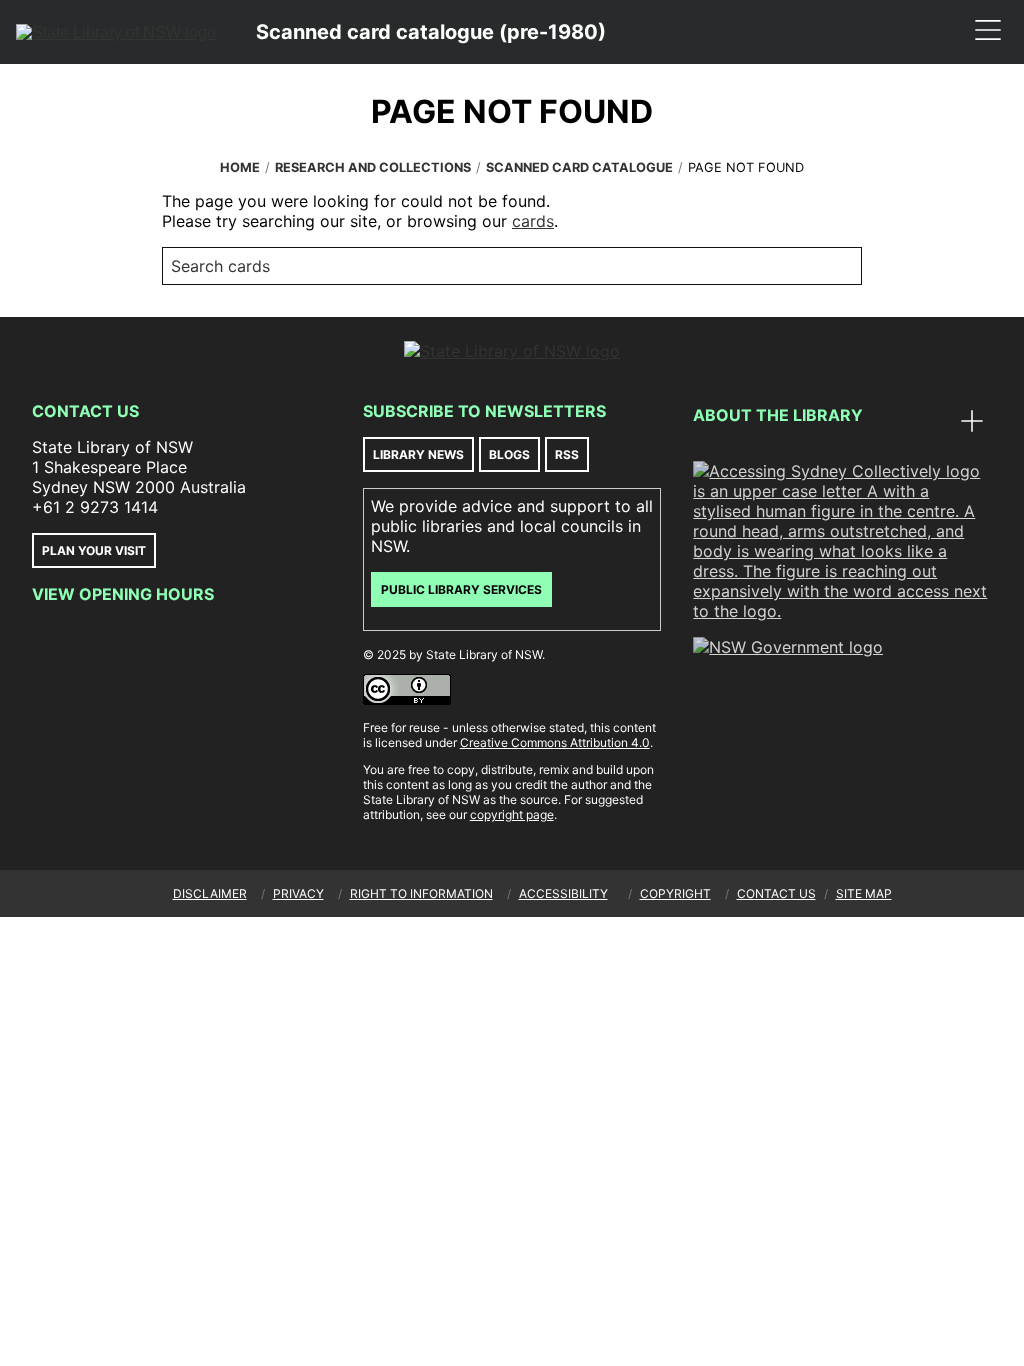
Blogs (509, 454)
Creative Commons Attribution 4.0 (555, 742)
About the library (778, 415)
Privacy (298, 893)
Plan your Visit (94, 550)
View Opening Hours (123, 594)
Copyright (675, 893)
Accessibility (563, 893)
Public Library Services (461, 589)
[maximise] (972, 423)
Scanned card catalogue (579, 167)
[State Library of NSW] (116, 32)
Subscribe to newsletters (484, 411)
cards (533, 221)
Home (240, 167)
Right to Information (421, 893)
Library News (418, 454)
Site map (864, 893)
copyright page (512, 814)
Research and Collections (373, 167)
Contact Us (85, 411)
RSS (567, 454)
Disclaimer (210, 893)
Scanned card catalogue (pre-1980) (431, 32)
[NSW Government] (788, 647)
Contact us (776, 893)
